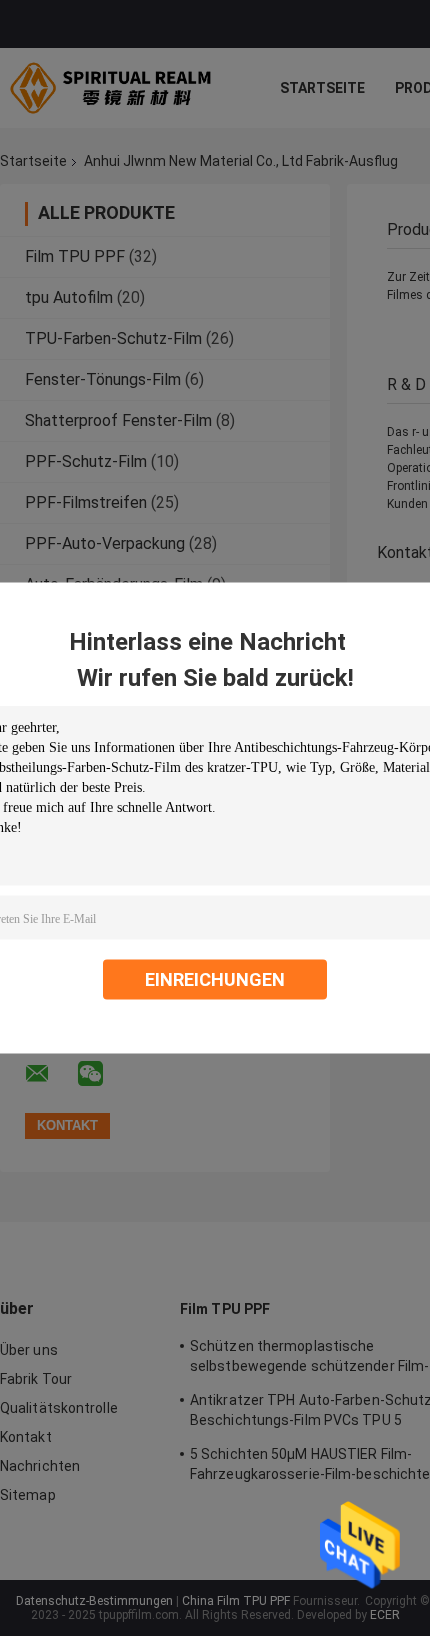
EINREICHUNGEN (215, 979)
